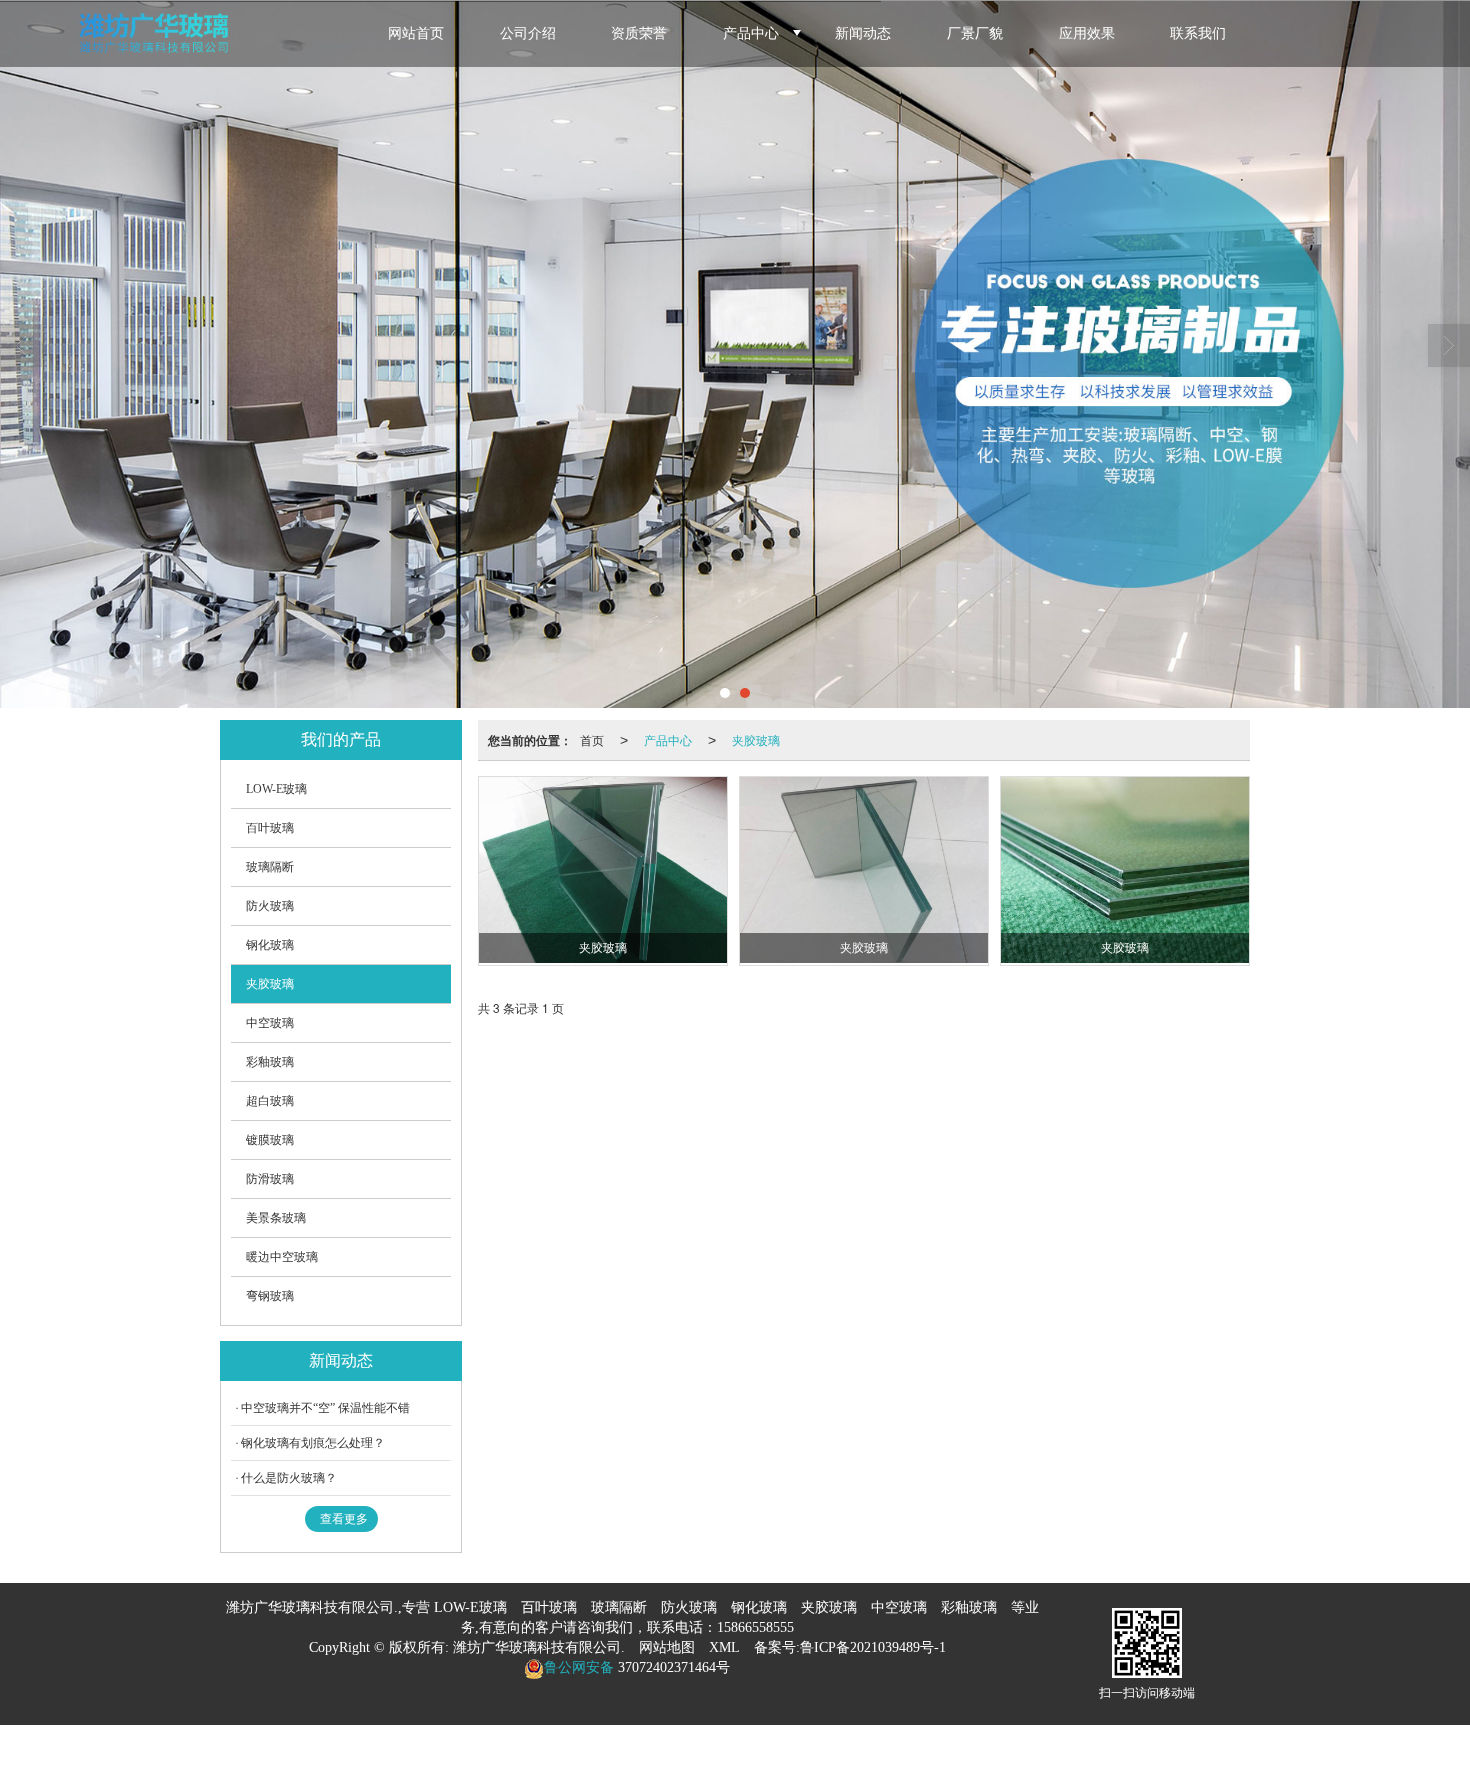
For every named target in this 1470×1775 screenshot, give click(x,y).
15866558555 (755, 1627)
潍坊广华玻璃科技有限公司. (539, 1647)
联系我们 (1198, 33)
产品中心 (751, 33)
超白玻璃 (270, 1101)
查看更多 (344, 1519)
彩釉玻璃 (270, 1062)
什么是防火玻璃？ (289, 1478)
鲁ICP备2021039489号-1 (873, 1647)
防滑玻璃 (270, 1179)
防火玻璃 (270, 906)
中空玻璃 (270, 1023)
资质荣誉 (639, 33)
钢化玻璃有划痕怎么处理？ (313, 1443)
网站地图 (667, 1647)
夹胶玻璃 (756, 739)
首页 (592, 739)
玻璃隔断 (270, 867)
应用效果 (1087, 33)
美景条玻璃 (276, 1218)
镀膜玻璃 (270, 1140)
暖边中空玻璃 (282, 1257)
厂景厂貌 (975, 33)
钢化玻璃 (270, 945)
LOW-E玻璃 (276, 789)
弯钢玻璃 (270, 1296)
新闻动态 (863, 33)
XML (724, 1647)
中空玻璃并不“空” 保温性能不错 (325, 1408)
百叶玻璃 (270, 828)
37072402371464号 (672, 1667)
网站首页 (416, 33)
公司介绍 (528, 33)
